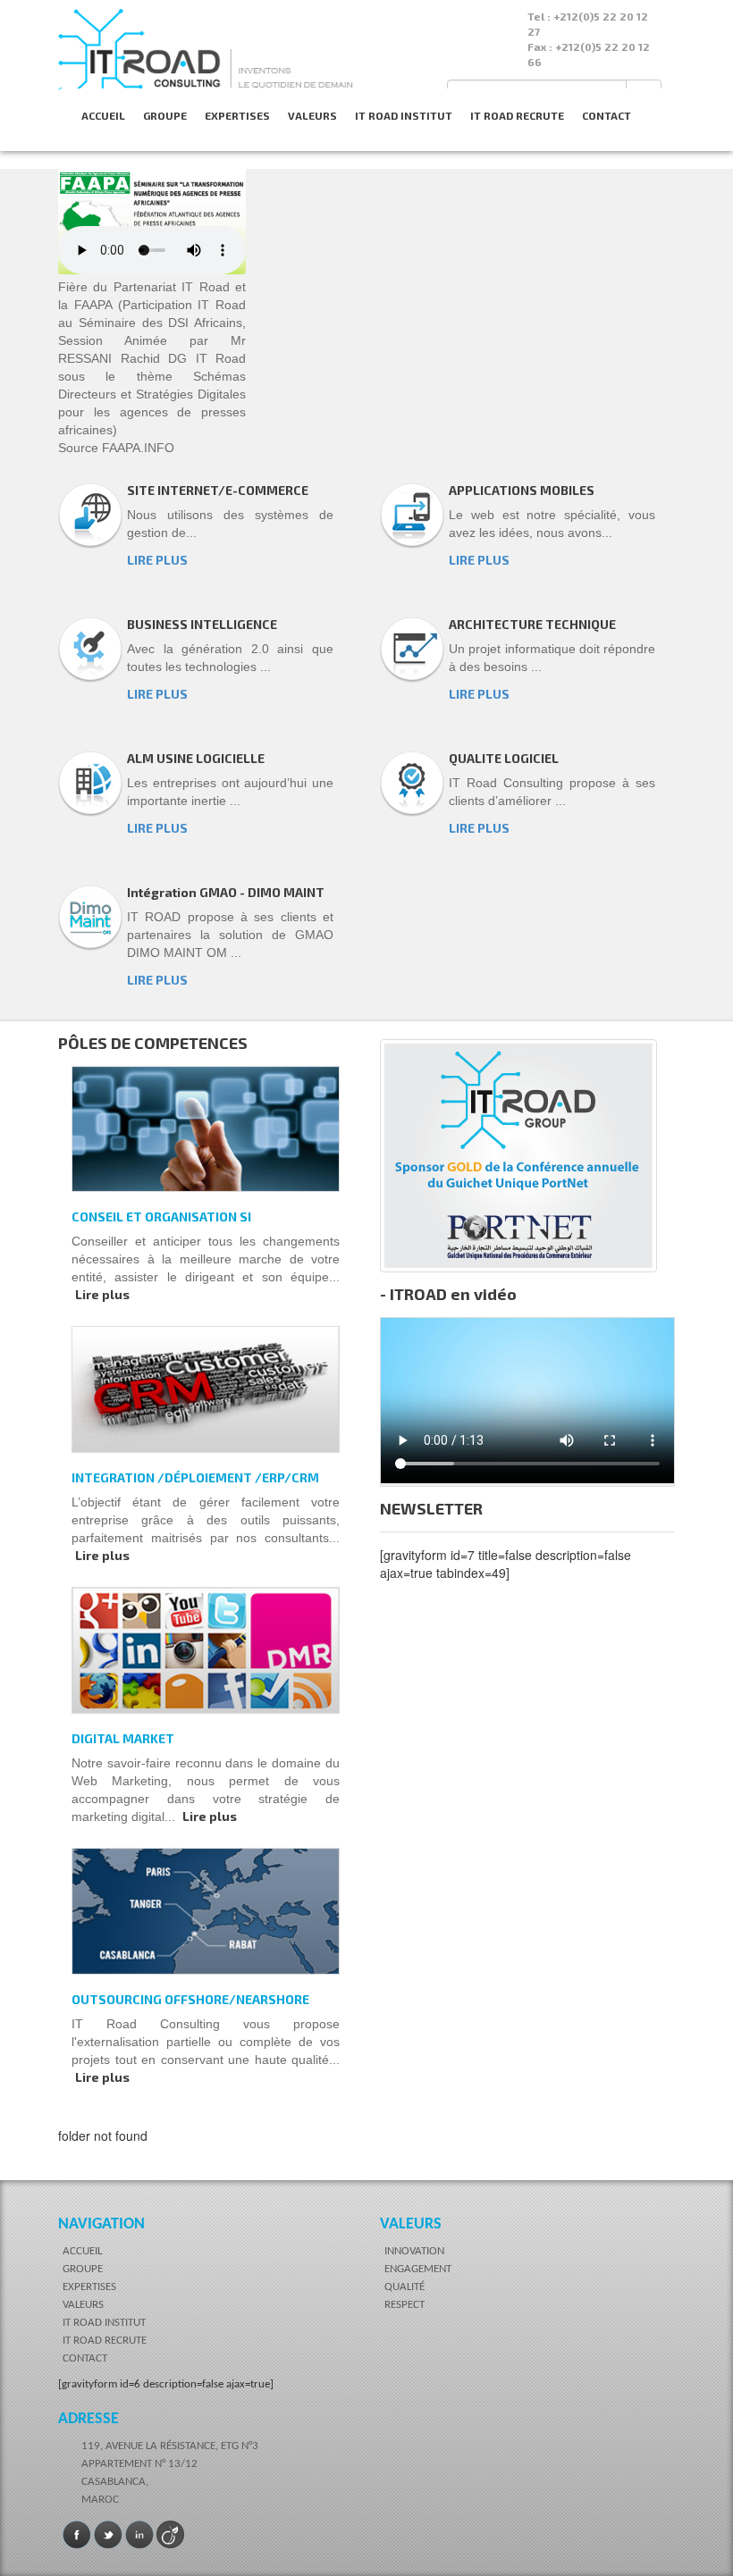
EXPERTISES (237, 115)
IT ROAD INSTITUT (404, 115)
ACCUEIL (103, 115)
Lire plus (102, 1294)
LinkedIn (139, 2535)
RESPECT (404, 2305)
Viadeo (171, 2535)
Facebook (77, 2535)
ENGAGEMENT (418, 2269)
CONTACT (607, 115)
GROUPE (165, 115)
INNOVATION (414, 2251)
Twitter (108, 2535)
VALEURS (312, 115)
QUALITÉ (404, 2287)
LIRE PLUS (157, 560)
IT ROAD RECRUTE (517, 115)
